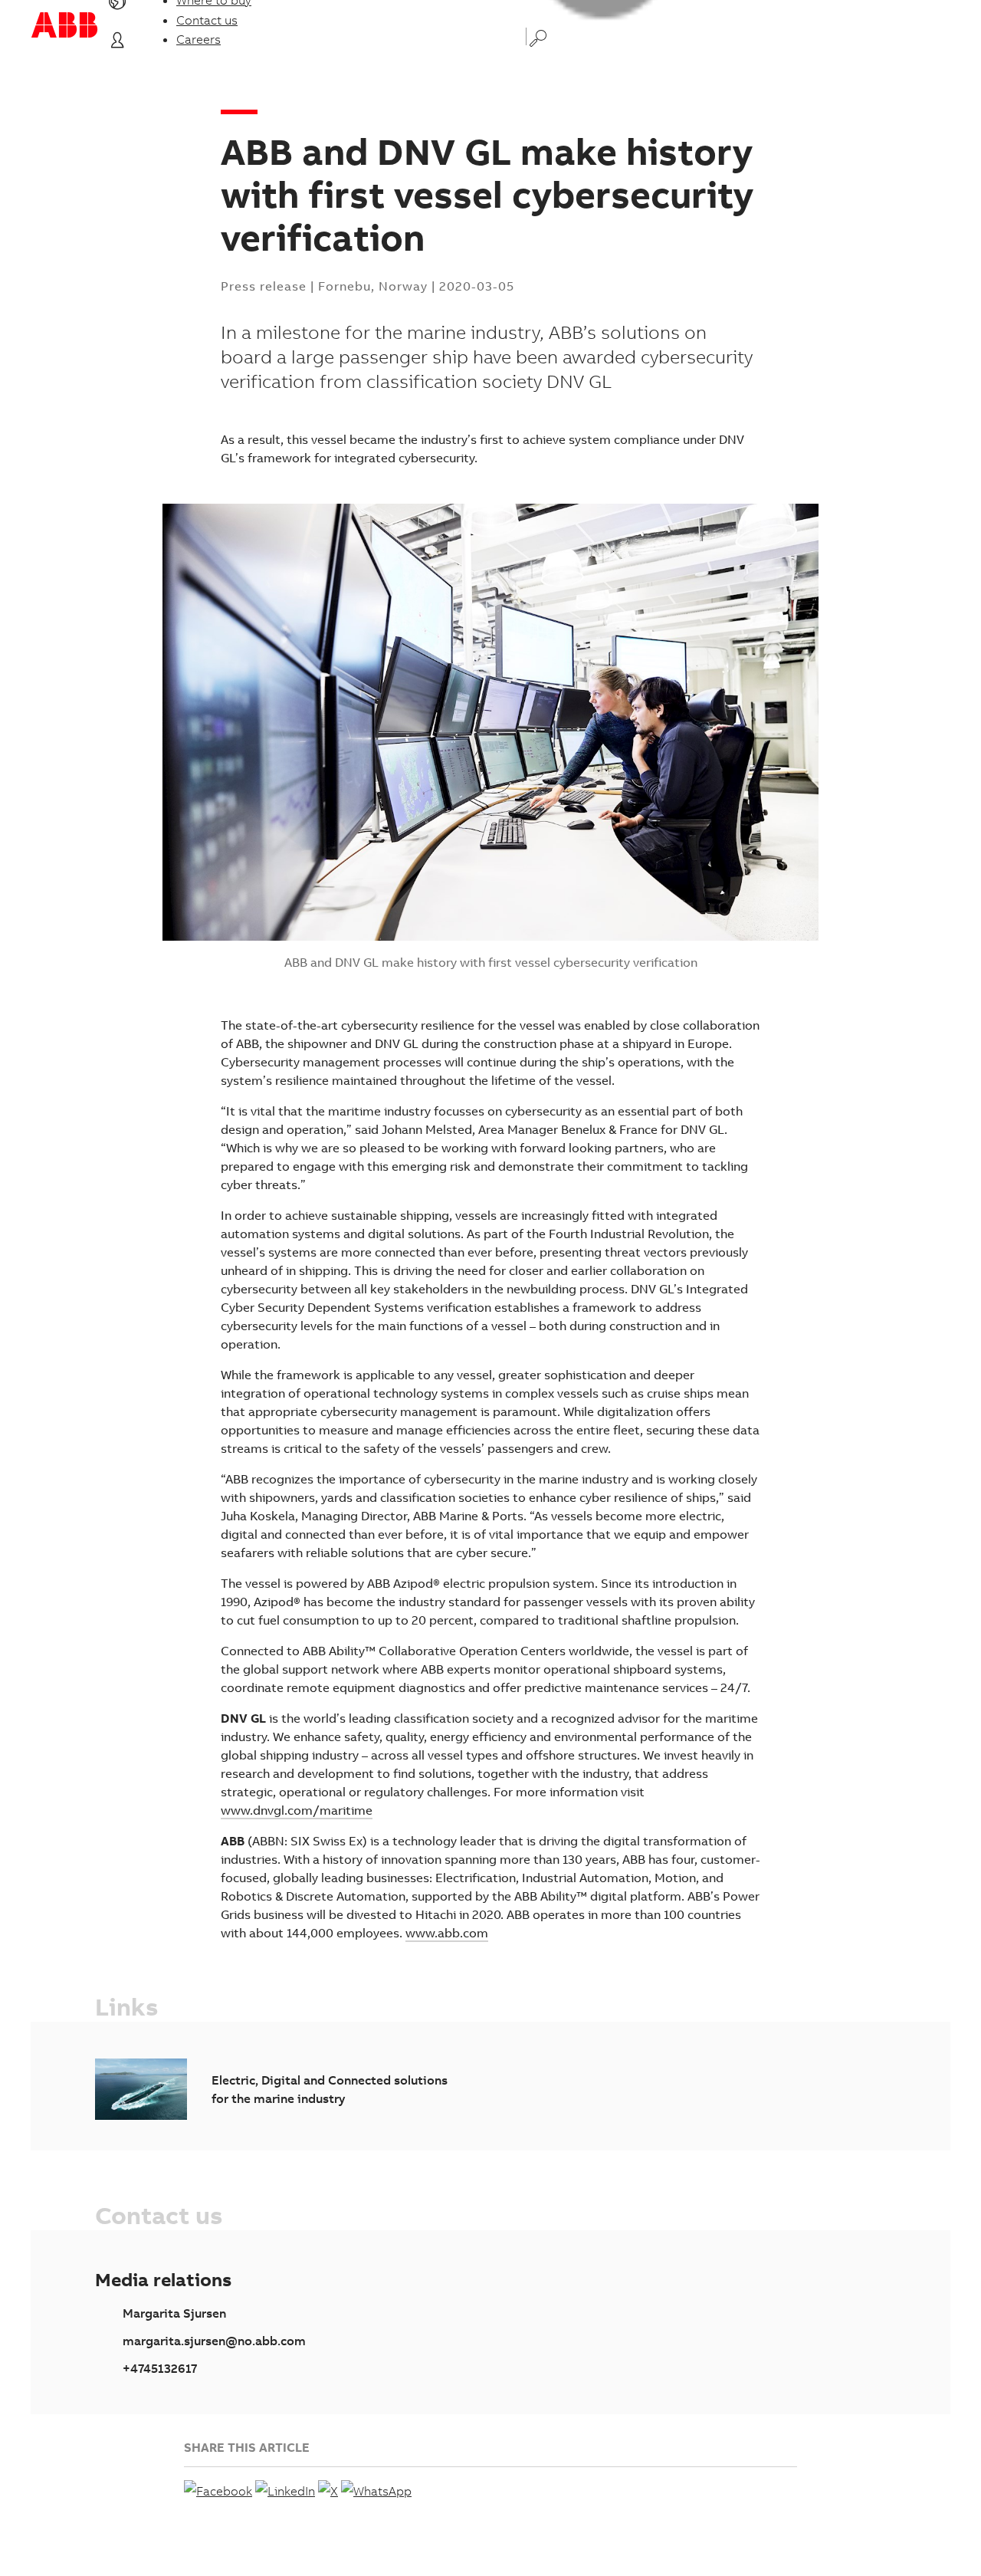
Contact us (207, 20)
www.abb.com (447, 1933)
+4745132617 (160, 2368)
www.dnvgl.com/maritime (297, 1810)
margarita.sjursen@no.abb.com (214, 2341)
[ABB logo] (64, 25)
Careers (198, 39)
